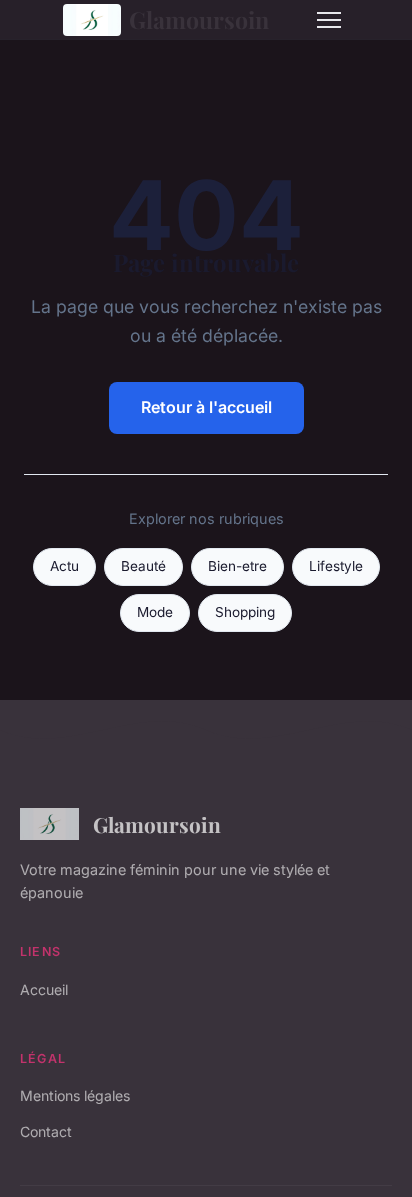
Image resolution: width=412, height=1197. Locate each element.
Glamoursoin (199, 19)
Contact (46, 1131)
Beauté (143, 566)
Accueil (44, 989)
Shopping (245, 612)
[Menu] (329, 20)
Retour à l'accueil (206, 407)
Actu (64, 566)
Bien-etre (237, 566)
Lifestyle (336, 566)
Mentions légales (75, 1095)
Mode (155, 612)
